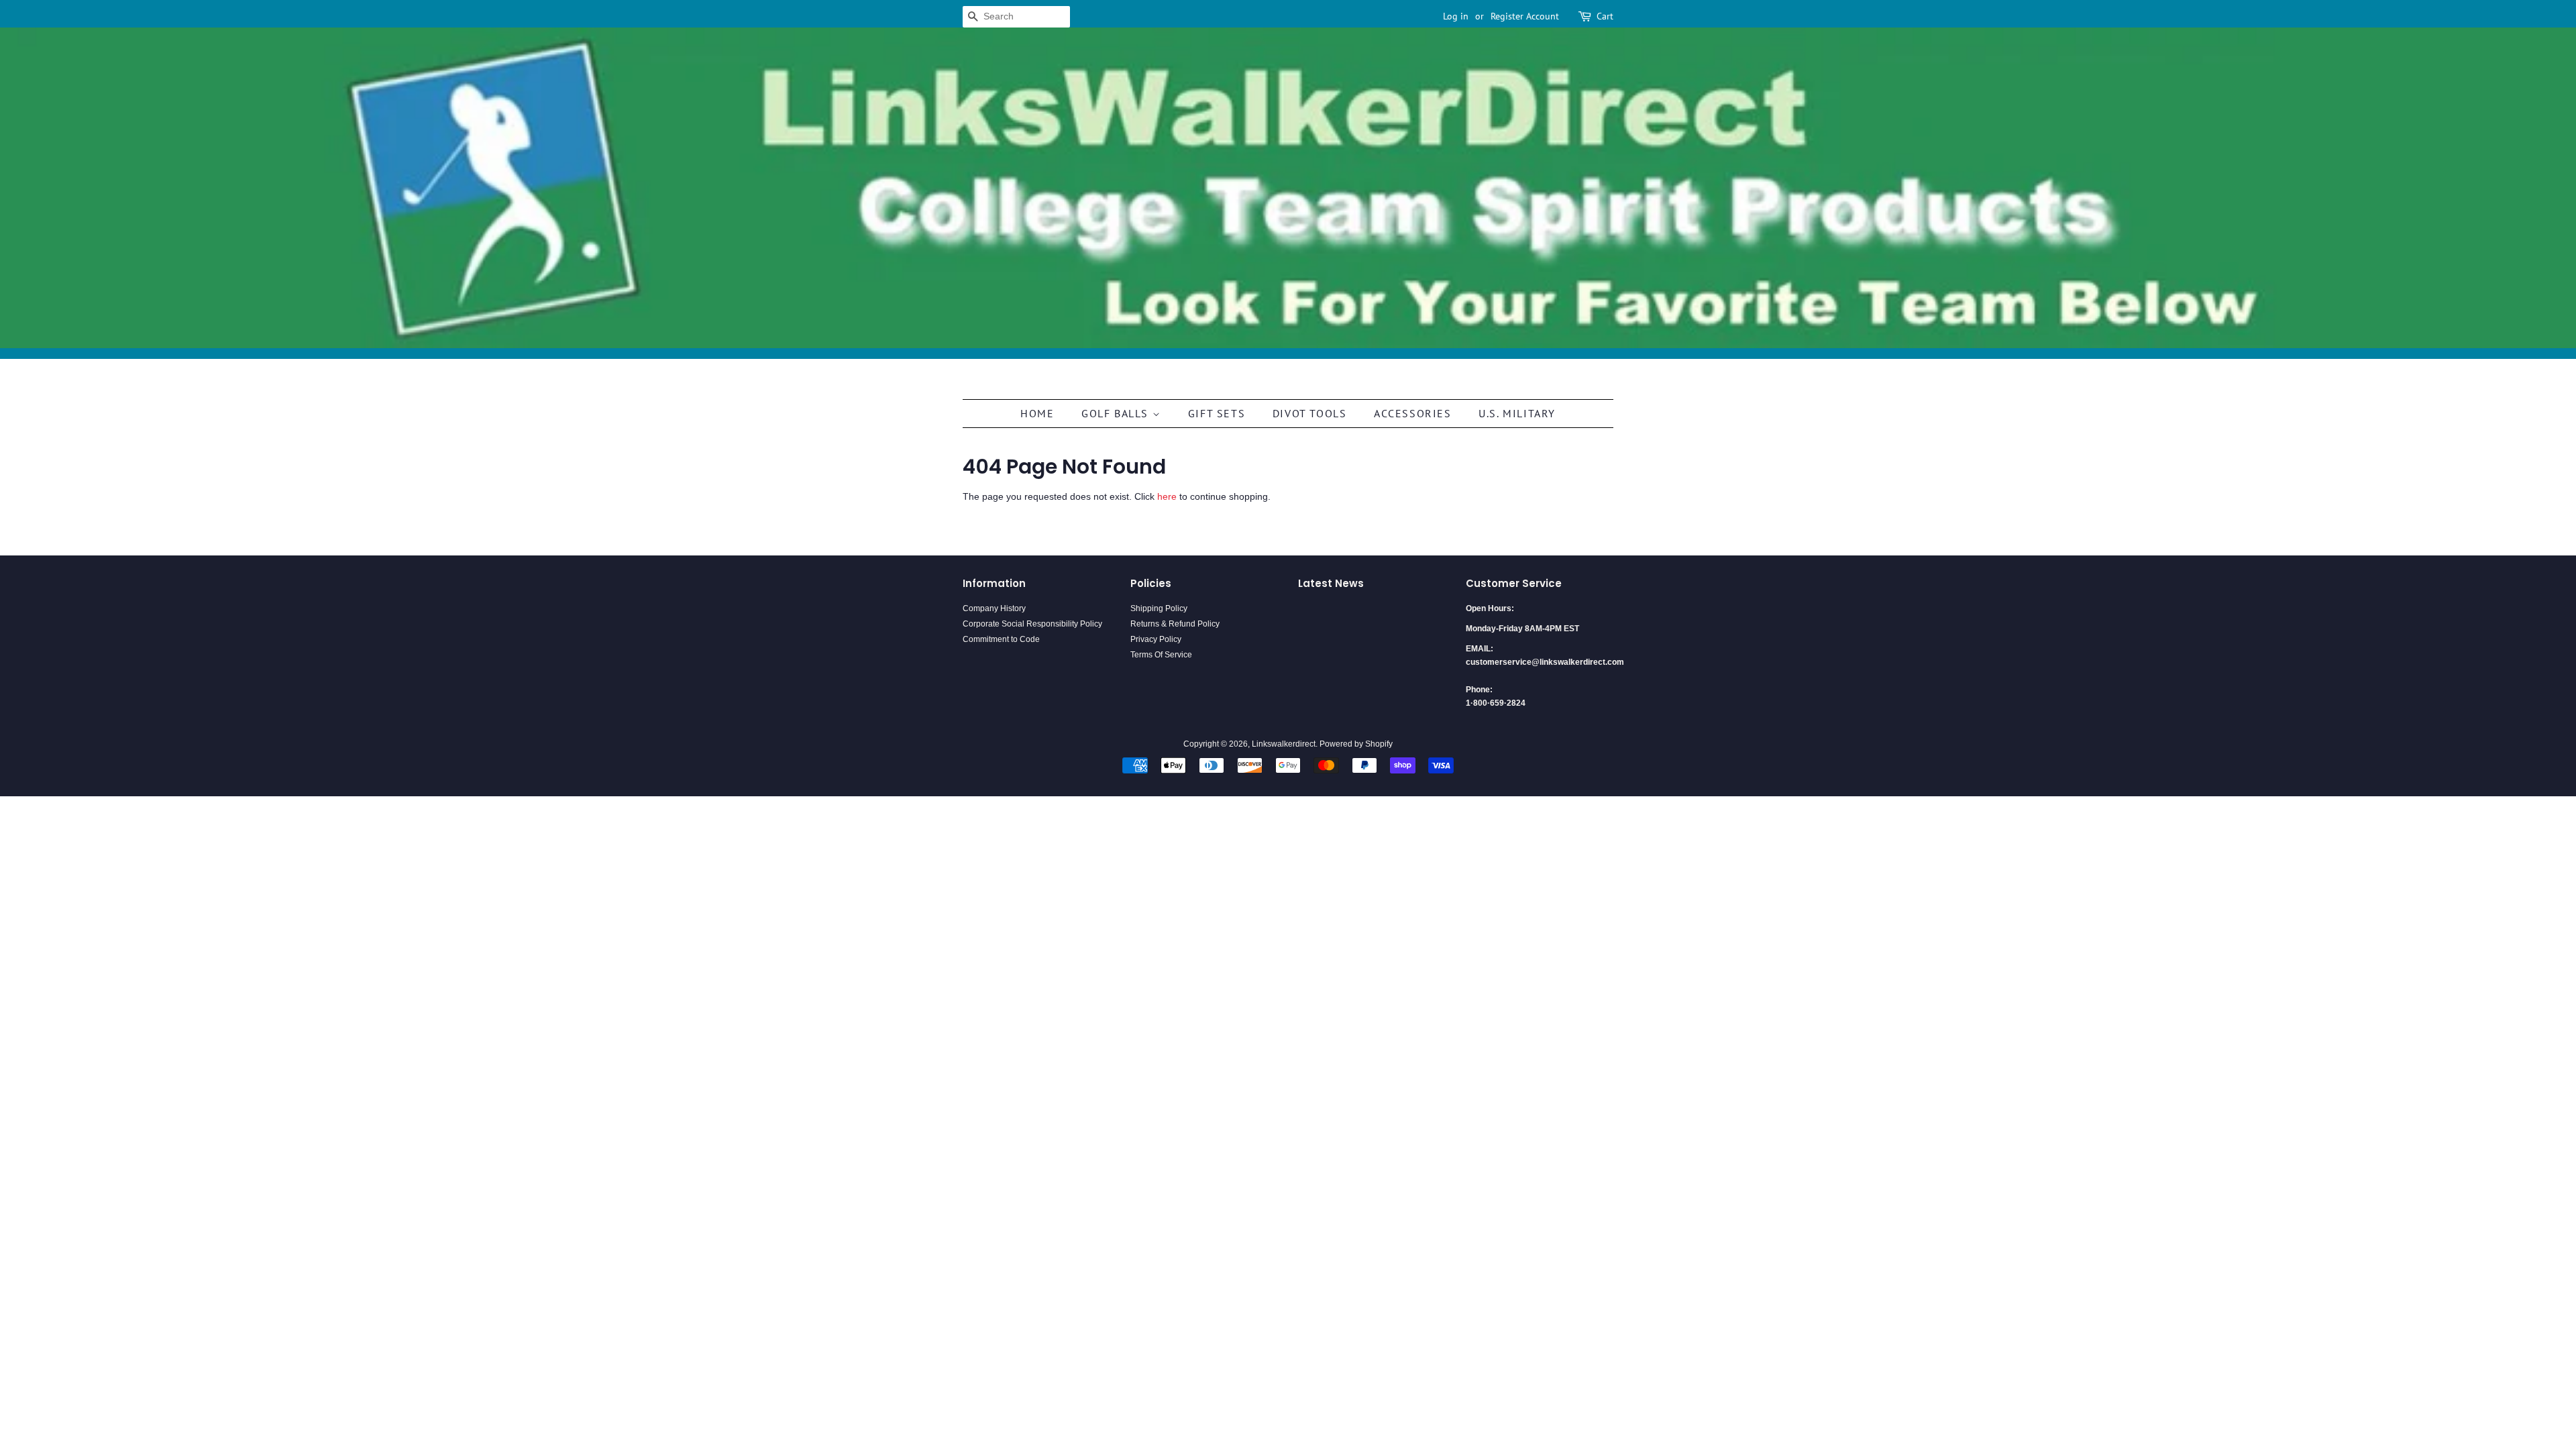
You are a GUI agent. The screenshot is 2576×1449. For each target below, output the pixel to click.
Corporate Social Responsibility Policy (1032, 624)
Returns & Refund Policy (1175, 624)
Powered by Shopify (1356, 744)
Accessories (1413, 413)
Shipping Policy (1159, 608)
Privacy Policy (1156, 639)
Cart (1605, 16)
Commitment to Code (1001, 639)
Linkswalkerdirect (1284, 744)
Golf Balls (1117, 413)
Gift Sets (1217, 413)
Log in (1456, 16)
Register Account (1525, 16)
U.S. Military (1517, 413)
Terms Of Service (1161, 655)
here (1167, 496)
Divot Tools (1310, 413)
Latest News (1331, 583)
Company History (994, 608)
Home (1037, 413)
